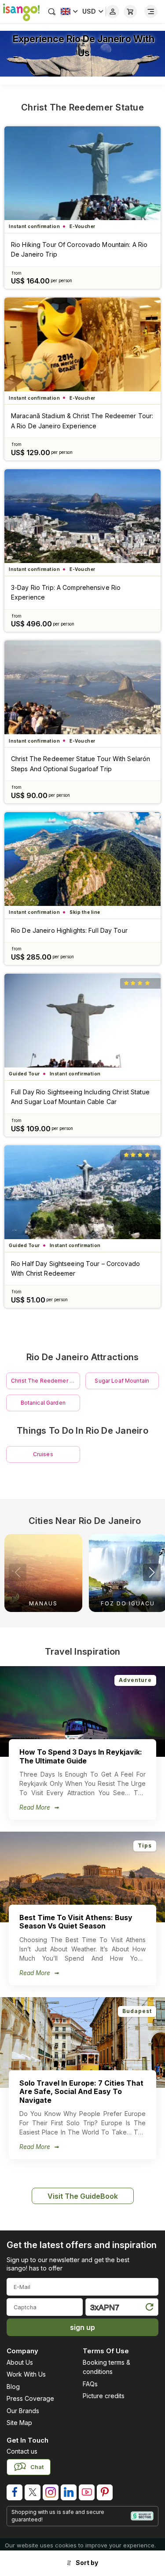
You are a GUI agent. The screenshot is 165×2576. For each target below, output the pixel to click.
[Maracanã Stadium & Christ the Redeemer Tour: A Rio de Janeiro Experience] (82, 344)
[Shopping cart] (130, 11)
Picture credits (104, 2396)
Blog (13, 2386)
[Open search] (52, 11)
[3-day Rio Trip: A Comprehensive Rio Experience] (82, 516)
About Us (20, 2362)
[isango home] (20, 11)
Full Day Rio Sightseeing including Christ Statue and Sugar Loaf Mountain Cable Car (80, 1097)
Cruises (43, 1454)
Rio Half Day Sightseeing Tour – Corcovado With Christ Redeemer (75, 1268)
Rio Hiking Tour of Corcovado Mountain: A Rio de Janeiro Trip (79, 249)
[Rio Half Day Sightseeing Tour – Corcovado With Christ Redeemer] (82, 1192)
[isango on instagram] (51, 2492)
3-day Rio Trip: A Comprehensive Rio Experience (66, 592)
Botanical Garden (43, 1403)
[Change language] (69, 11)
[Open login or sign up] (113, 11)
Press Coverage (30, 2398)
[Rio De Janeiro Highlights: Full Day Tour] (82, 859)
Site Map (19, 2423)
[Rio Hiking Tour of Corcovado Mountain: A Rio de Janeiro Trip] (82, 173)
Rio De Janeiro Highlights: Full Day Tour (69, 930)
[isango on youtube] (87, 2492)
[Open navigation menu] (151, 11)
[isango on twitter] (33, 2492)
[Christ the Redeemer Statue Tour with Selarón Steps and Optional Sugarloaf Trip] (82, 687)
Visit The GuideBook (83, 2196)
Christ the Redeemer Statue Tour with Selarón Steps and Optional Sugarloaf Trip (81, 764)
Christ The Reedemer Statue (82, 107)
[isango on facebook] (15, 2492)
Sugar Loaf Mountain (122, 1381)
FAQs (90, 2384)
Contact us (22, 2451)
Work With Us (26, 2374)
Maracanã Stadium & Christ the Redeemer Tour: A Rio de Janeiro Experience (82, 421)
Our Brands (23, 2411)
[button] (152, 1572)
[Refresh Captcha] (149, 2309)
